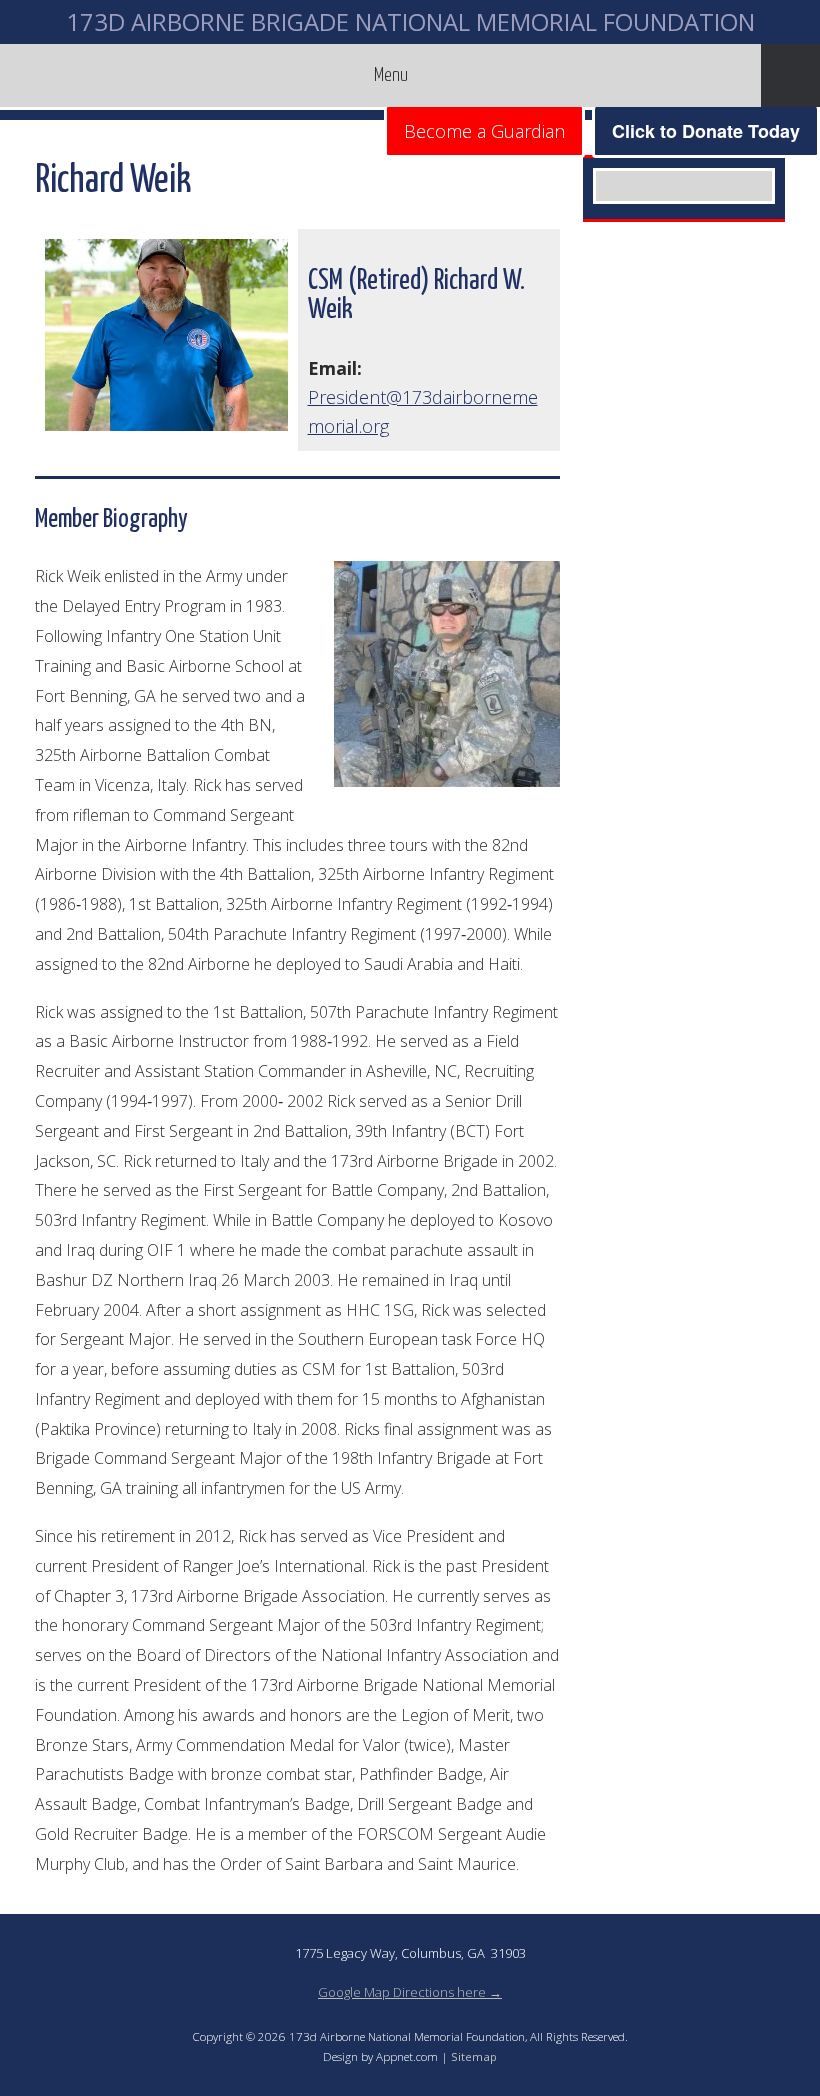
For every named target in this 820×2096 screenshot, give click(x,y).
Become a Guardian (484, 131)
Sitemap (474, 2056)
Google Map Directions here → (410, 1992)
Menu (391, 75)
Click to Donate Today (706, 131)
